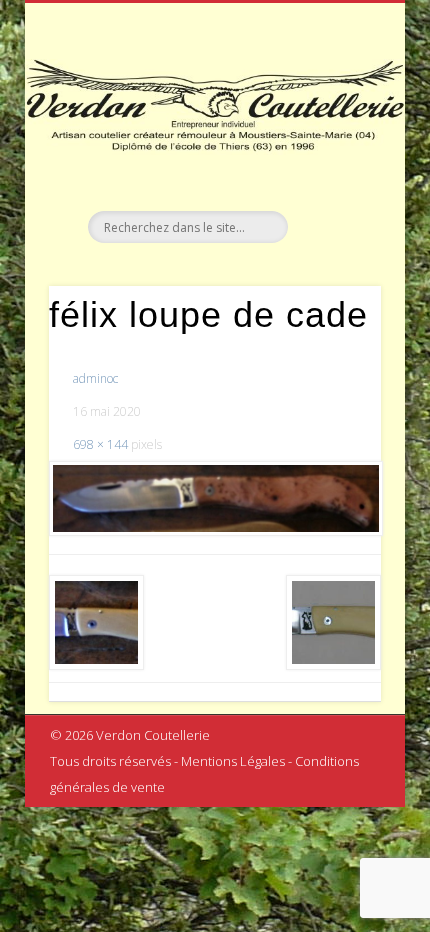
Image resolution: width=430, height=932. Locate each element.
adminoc (95, 378)
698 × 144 (100, 444)
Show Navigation (332, 179)
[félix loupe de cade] (215, 498)
